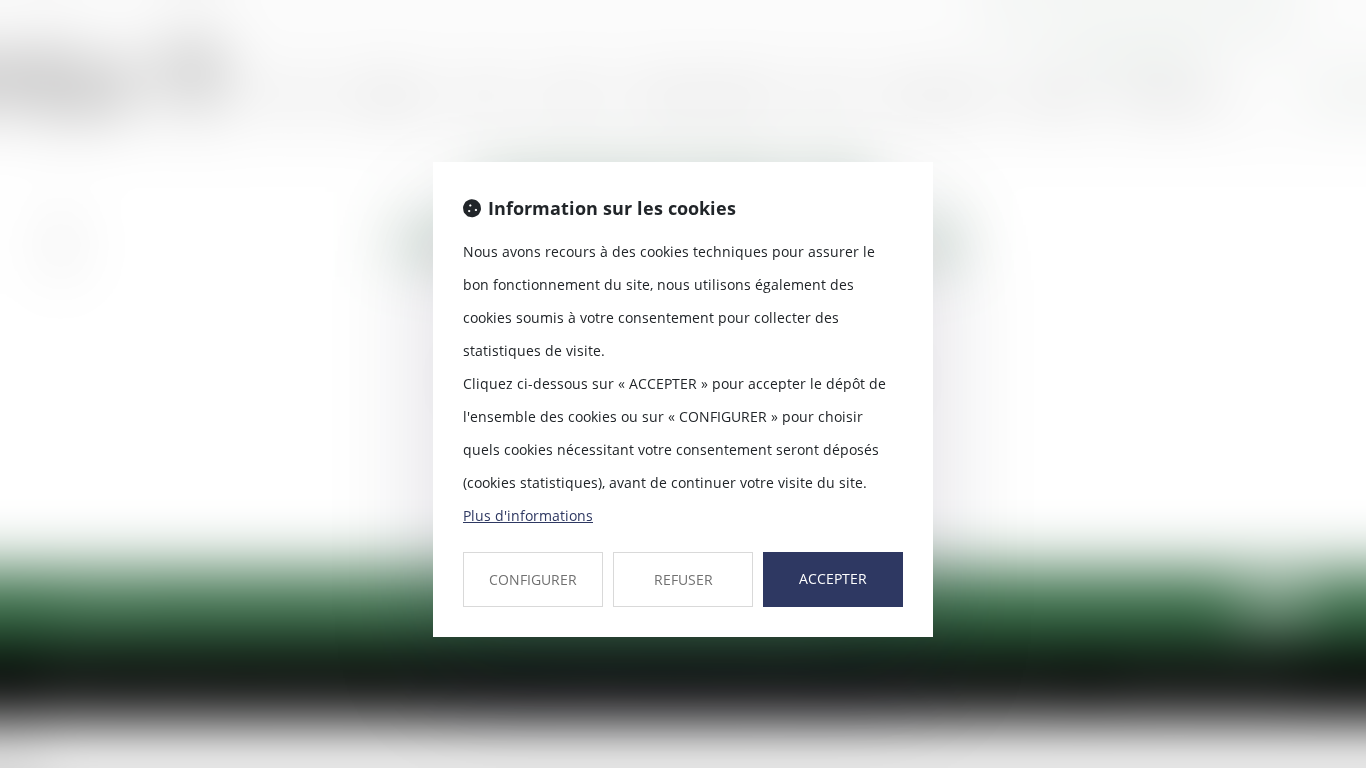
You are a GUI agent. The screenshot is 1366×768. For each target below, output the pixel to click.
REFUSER (683, 579)
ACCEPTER (833, 578)
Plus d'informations (528, 515)
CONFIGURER (533, 579)
